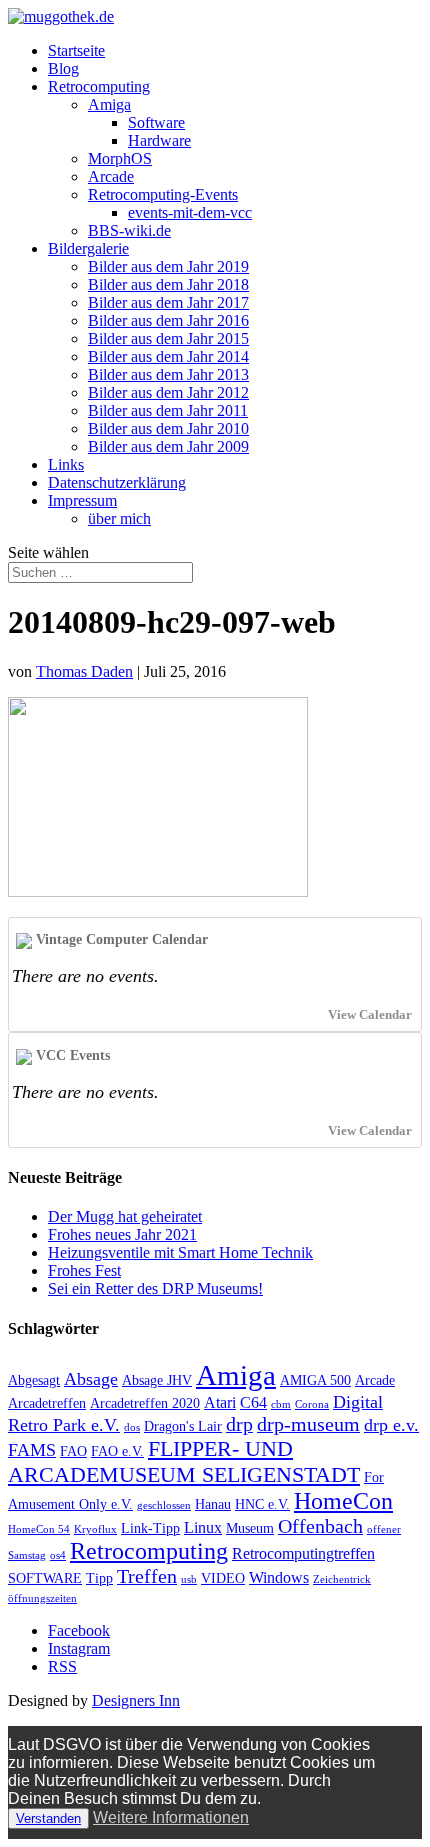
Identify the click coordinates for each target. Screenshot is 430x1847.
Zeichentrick (342, 1579)
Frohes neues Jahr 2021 (122, 1234)
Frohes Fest (84, 1270)
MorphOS (120, 158)
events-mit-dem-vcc (190, 212)
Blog (63, 68)
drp (239, 1424)
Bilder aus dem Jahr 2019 (168, 266)
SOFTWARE (45, 1578)
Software (156, 122)
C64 (253, 1402)
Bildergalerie (88, 248)
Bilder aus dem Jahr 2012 (168, 392)
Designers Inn (136, 1700)
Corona (312, 1404)
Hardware (159, 140)
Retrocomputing (99, 86)
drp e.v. (391, 1425)
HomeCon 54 (39, 1529)
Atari (220, 1402)
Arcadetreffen (47, 1403)
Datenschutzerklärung (117, 482)
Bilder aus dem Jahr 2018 (168, 284)
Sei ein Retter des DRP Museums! (155, 1288)
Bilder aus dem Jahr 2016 (168, 320)
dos (132, 1427)
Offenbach (320, 1526)
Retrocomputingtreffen (303, 1553)
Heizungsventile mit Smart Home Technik (180, 1252)
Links (66, 464)
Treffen (147, 1576)
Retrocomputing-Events (163, 194)
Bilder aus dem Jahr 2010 (168, 428)
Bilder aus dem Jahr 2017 (168, 302)
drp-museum (308, 1424)
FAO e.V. (117, 1451)
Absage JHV (157, 1380)
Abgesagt (34, 1380)
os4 (58, 1555)
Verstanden (48, 1818)
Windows (279, 1577)
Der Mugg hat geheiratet (125, 1216)
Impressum (82, 500)
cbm (281, 1404)
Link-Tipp (150, 1528)
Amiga (109, 104)
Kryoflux (95, 1529)
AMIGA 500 (315, 1380)
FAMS (32, 1450)
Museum (250, 1528)
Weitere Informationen (171, 1817)
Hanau (213, 1504)
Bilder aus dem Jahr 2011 (168, 410)
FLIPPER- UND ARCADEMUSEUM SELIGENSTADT (184, 1461)
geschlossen (164, 1505)
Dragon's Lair (183, 1426)
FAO (73, 1451)
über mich (119, 518)
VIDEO (223, 1578)
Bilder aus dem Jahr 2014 (168, 356)
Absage (91, 1379)
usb (189, 1579)
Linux (203, 1527)
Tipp (99, 1578)
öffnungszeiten (42, 1598)
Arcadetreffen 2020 (145, 1403)
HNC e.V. (262, 1504)
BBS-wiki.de (129, 230)
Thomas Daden (84, 671)
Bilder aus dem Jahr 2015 (168, 338)
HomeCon (343, 1501)
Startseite (76, 50)
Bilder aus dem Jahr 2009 (168, 446)
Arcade (111, 176)
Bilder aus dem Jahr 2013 (168, 374)
